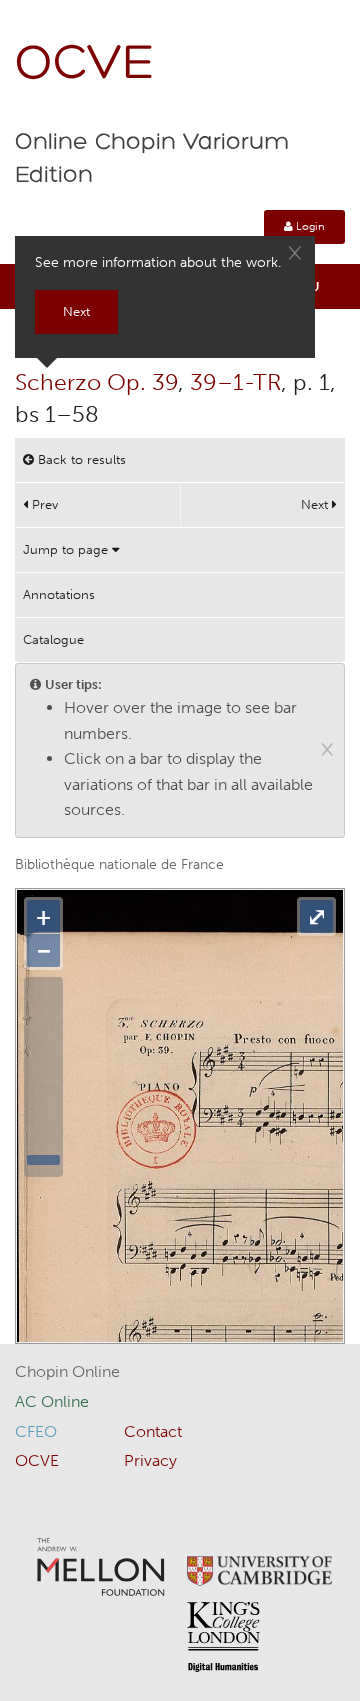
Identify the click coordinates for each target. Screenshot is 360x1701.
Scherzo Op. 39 (96, 382)
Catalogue (53, 639)
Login (309, 226)
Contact (153, 1431)
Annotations (59, 594)
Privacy (150, 1460)
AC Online (52, 1401)
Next (316, 504)
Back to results (80, 459)
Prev (43, 504)
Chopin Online (67, 1371)
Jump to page (67, 549)
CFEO (36, 1431)
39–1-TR (235, 382)
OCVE (85, 65)
